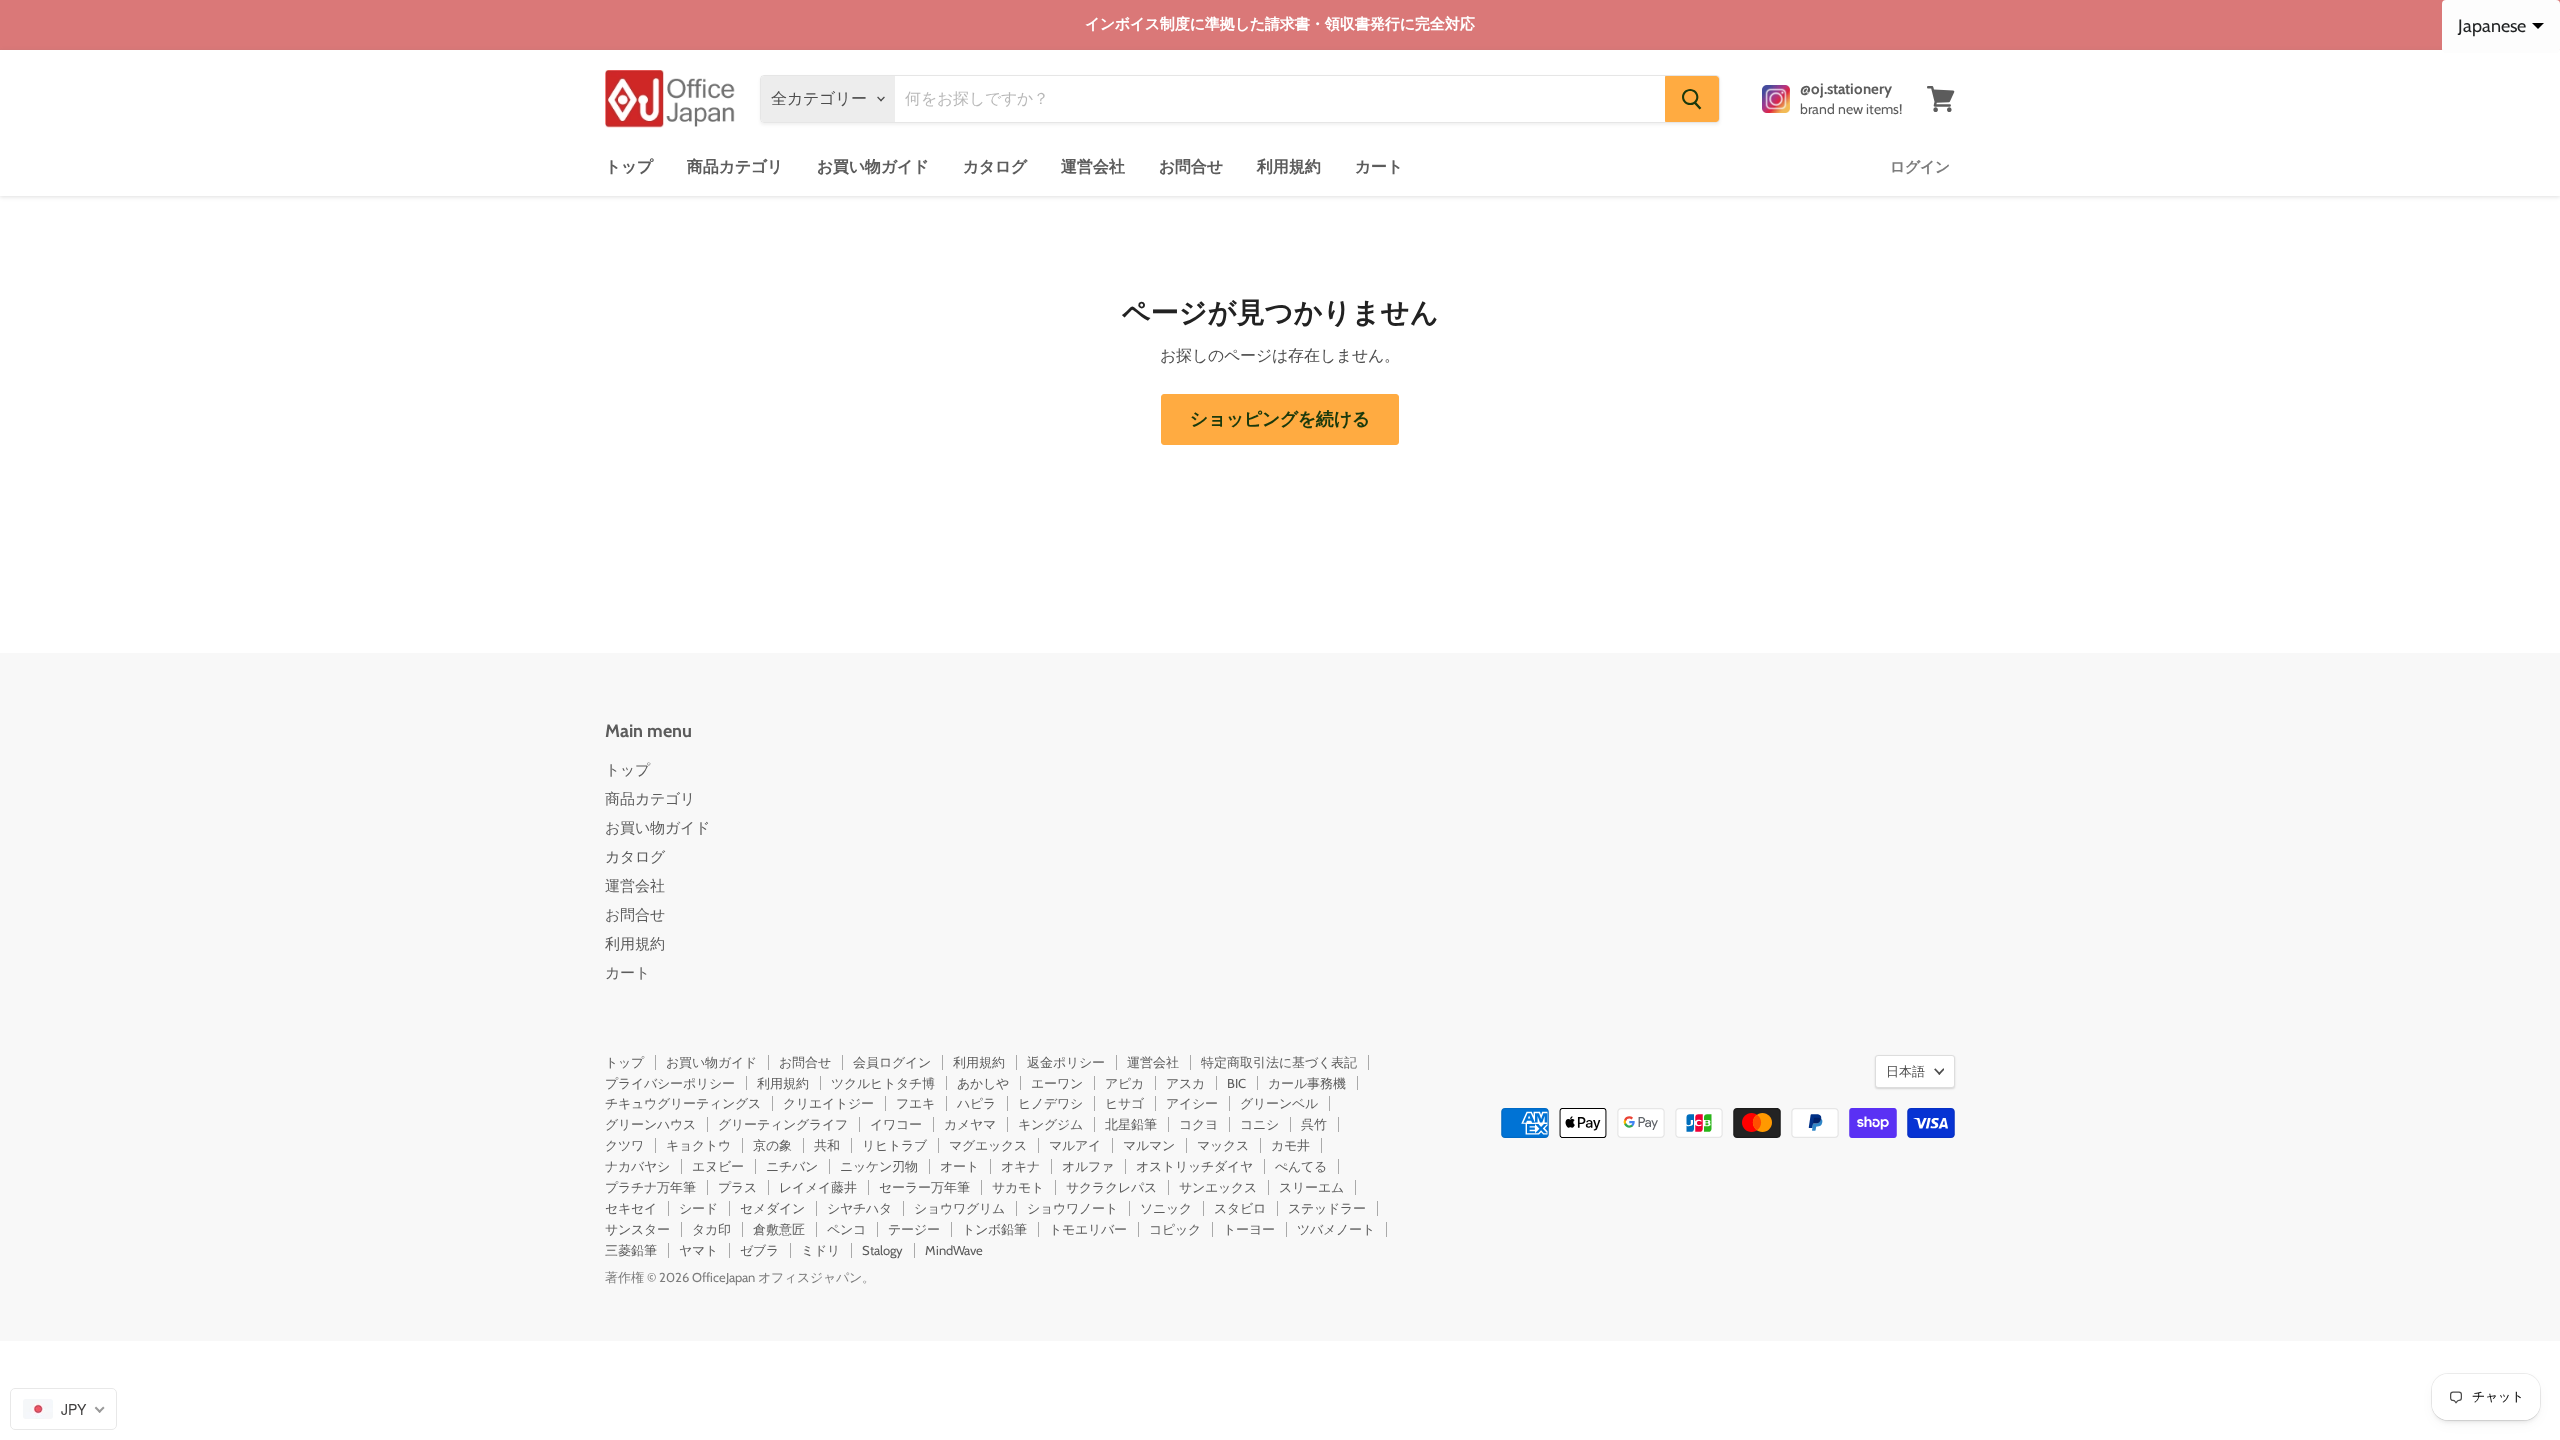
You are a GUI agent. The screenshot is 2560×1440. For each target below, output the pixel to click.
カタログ (995, 166)
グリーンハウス (650, 1124)
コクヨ (1198, 1124)
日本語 (1905, 1071)
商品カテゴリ (735, 166)
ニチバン (792, 1166)
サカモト (1018, 1187)
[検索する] (1692, 99)
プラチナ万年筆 (650, 1187)
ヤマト (698, 1250)
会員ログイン (892, 1062)
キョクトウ (698, 1145)
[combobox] (63, 1409)
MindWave (954, 1250)
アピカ (1124, 1083)
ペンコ (846, 1229)
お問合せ (1191, 166)
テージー (914, 1229)
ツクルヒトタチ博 (883, 1083)
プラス (737, 1187)
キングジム (1050, 1124)
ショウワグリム (959, 1208)
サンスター (637, 1229)
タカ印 (711, 1229)
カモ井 (1290, 1145)
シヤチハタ (859, 1208)
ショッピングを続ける (1280, 419)
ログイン (1920, 167)
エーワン (1057, 1083)
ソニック (1166, 1208)
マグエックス (988, 1145)
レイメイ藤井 (818, 1187)
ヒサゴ (1124, 1103)
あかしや (983, 1083)
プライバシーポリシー (670, 1083)
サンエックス (1218, 1187)
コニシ (1259, 1124)
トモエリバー (1088, 1229)
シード (698, 1208)
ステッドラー (1327, 1208)
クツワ (624, 1145)
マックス (1223, 1145)
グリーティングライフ (783, 1124)
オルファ (1088, 1166)
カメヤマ (970, 1124)
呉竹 (1314, 1124)
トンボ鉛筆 (994, 1229)
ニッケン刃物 (879, 1166)
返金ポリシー (1066, 1062)
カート (1379, 166)
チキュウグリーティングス (683, 1103)
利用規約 (1289, 166)
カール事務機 (1307, 1083)
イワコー (896, 1124)
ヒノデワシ (1050, 1103)
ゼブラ (759, 1250)
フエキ (915, 1103)
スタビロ (1240, 1208)
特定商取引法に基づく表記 (1279, 1062)
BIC (1236, 1083)
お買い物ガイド (873, 166)
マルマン (1149, 1145)
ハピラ (976, 1103)
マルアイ (1075, 1145)
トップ (629, 166)
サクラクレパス (1111, 1187)
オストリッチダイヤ (1194, 1166)
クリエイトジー (828, 1103)
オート (959, 1166)
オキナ (1020, 1166)
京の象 (772, 1145)
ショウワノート (1072, 1208)
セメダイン (772, 1208)
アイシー (1192, 1103)
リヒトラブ (894, 1145)
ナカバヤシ (637, 1166)
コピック (1175, 1229)
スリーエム (1311, 1187)
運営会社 (1093, 166)
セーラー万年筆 (924, 1187)
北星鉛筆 (1131, 1124)
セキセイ (631, 1208)
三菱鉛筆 (631, 1250)
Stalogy (882, 1250)
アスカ (1185, 1083)
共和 (827, 1145)
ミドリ (820, 1250)
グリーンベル (1279, 1103)
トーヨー (1249, 1229)
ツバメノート (1336, 1229)
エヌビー (718, 1166)
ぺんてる (1301, 1166)
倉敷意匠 (779, 1229)
